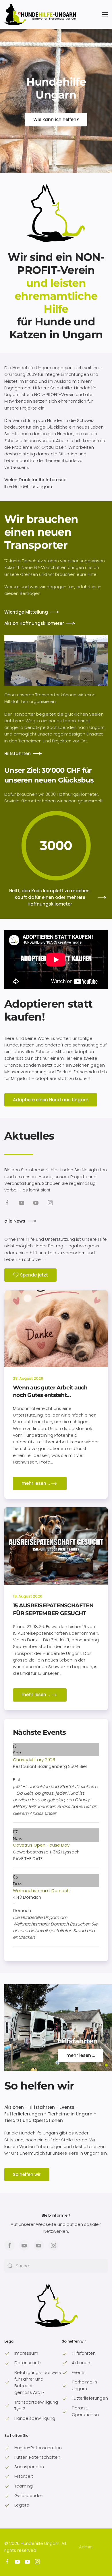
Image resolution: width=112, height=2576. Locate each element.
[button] (105, 14)
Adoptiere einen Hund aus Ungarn (51, 1100)
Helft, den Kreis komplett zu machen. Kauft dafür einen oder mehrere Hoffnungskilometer (50, 897)
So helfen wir (39, 2086)
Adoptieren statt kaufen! (48, 1010)
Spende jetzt (34, 1275)
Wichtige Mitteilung (26, 612)
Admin (86, 2547)
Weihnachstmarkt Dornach (41, 1890)
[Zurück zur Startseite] (40, 14)
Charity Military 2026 (34, 1760)
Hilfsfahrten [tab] (106, 2065)
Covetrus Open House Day (41, 1845)
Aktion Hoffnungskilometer (34, 623)
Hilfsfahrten (18, 754)
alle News (15, 1221)
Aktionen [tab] (100, 2065)
